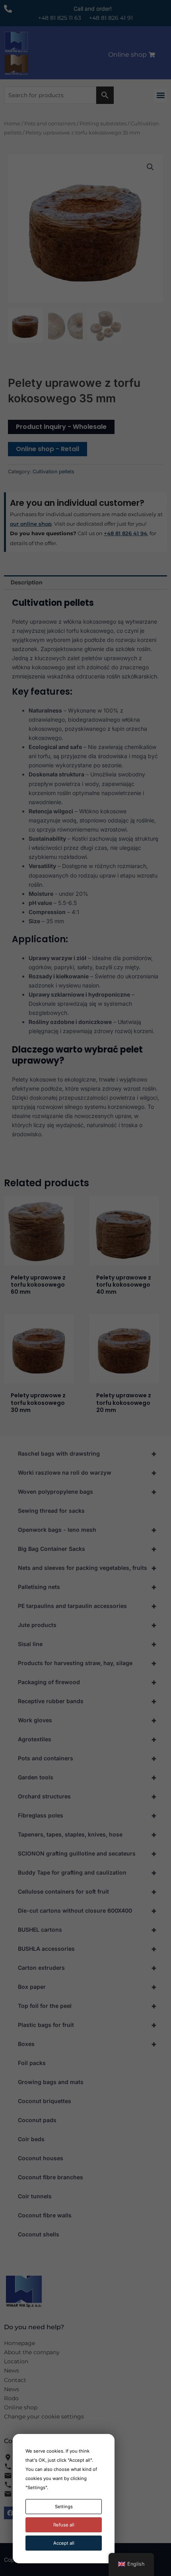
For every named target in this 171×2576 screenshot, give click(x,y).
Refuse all (64, 2525)
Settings (64, 2507)
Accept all (64, 2543)
